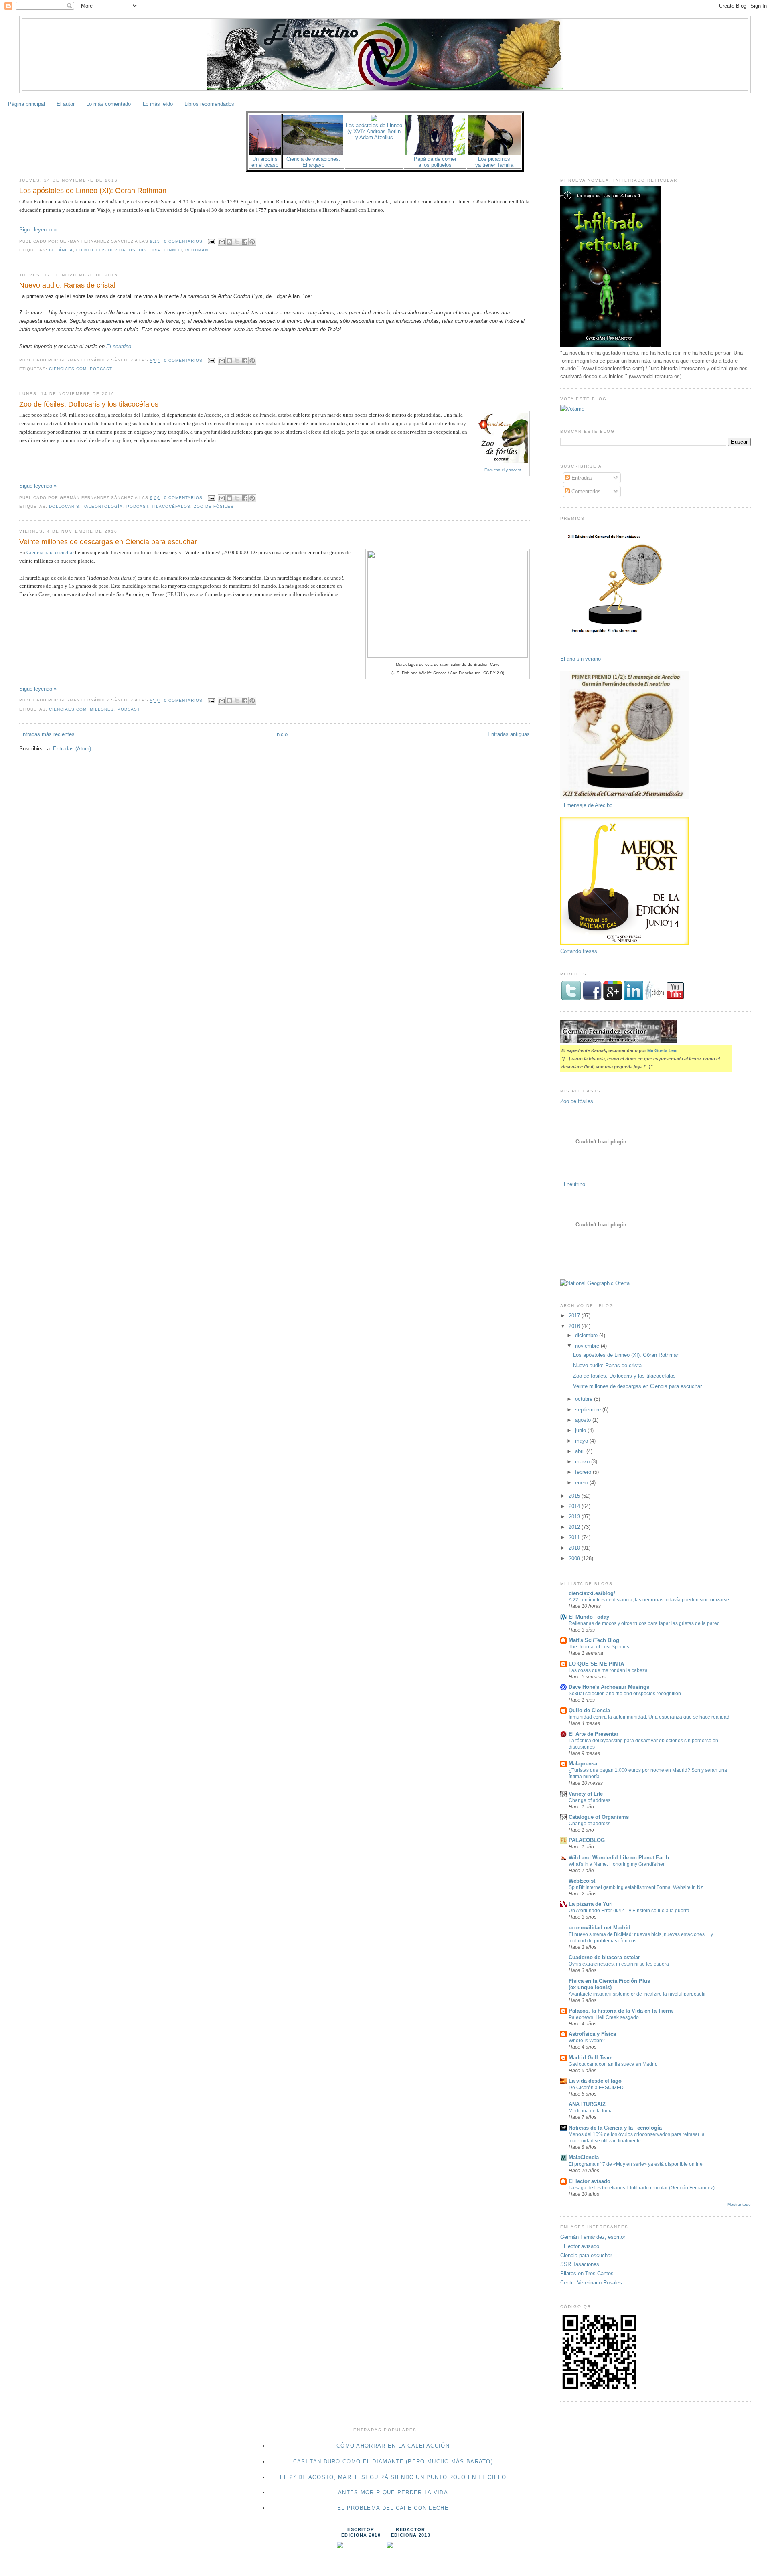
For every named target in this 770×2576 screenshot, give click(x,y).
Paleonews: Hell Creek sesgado (604, 2017)
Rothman (197, 250)
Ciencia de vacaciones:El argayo (313, 162)
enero (582, 1483)
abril (581, 1451)
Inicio (281, 734)
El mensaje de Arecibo (586, 805)
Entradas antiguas (509, 734)
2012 (575, 1527)
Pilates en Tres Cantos (587, 2273)
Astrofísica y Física (592, 2034)
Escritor (361, 2529)
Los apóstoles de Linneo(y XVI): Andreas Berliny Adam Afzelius (374, 131)
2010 (575, 1548)
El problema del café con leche (393, 2508)
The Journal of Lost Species (599, 1647)
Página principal (26, 104)
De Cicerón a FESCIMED (596, 2088)
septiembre (589, 1410)
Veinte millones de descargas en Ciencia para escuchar (108, 542)
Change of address (590, 1800)
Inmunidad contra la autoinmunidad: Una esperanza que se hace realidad (649, 1717)
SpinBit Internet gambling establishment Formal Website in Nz (636, 1887)
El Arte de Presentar (594, 1734)
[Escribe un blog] (229, 242)
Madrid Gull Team (591, 2058)
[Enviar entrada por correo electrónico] (211, 241)
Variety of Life (586, 1794)
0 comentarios (183, 241)
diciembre (587, 1335)
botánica (61, 250)
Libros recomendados (209, 104)
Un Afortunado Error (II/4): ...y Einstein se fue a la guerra (629, 1911)
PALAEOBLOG (587, 1840)
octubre (585, 1399)
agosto (584, 1420)
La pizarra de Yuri (591, 1904)
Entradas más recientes (47, 734)
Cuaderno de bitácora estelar (604, 1957)
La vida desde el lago (595, 2081)
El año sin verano (581, 659)
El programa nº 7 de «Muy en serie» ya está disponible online (636, 2164)
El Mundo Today (589, 1617)
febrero (584, 1472)
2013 (575, 1517)
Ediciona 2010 (361, 2535)
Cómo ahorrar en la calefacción (393, 2446)
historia (150, 250)
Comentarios (585, 491)
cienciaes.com (68, 369)
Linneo (173, 250)
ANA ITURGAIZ (587, 2104)
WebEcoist (582, 1881)
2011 (575, 1537)
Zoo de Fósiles (214, 506)
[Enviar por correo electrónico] (222, 242)
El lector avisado (590, 2181)
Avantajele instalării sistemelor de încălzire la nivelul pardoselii (637, 1994)
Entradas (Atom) (72, 749)
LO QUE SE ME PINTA (596, 1664)
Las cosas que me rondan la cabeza (608, 1670)
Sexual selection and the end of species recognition (625, 1694)
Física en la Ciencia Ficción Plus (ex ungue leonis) (609, 1984)
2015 (575, 1496)
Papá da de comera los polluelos (435, 162)
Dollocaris (64, 506)
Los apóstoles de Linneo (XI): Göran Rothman (93, 191)
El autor (66, 104)
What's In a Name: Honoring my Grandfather (617, 1864)
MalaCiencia (584, 2157)
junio (581, 1430)
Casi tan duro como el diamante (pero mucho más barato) (393, 2461)
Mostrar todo (739, 2204)
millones (102, 709)
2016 (575, 1326)
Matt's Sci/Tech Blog (594, 1640)
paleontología (103, 506)
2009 (575, 1558)
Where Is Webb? (587, 2041)
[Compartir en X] (237, 242)
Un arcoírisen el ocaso (265, 162)
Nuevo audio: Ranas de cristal (67, 285)
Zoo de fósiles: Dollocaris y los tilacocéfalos (89, 404)
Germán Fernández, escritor (593, 2237)
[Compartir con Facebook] (245, 242)
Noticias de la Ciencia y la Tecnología (615, 2128)
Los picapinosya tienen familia (494, 162)
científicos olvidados (106, 250)
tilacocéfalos (171, 506)
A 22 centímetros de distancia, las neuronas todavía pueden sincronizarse (649, 1600)
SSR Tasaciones (580, 2264)
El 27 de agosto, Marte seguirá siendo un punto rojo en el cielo (393, 2477)
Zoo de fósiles (577, 1101)
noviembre (588, 1346)
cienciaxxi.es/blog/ (592, 1593)
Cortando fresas (579, 951)
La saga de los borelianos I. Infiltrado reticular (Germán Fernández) (642, 2188)
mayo (582, 1441)
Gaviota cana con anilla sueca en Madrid (613, 2064)
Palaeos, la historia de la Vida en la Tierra (621, 2011)
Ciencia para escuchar (50, 552)
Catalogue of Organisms (599, 1817)
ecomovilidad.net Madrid (600, 1928)
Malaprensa (583, 1764)
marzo (583, 1462)
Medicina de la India (591, 2111)
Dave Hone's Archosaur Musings (609, 1687)
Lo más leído (158, 104)
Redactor (410, 2529)
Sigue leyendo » (38, 230)
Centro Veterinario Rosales (591, 2283)
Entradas (581, 478)
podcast (101, 369)
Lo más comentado (108, 104)
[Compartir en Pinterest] (252, 242)
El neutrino (119, 346)
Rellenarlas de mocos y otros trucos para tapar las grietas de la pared (644, 1623)
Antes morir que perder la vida (393, 2492)
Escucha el (503, 470)
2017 (575, 1316)
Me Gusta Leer (663, 1050)
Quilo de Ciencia (589, 1710)
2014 (575, 1506)
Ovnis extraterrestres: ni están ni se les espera (619, 1964)
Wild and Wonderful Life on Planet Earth (619, 1858)
